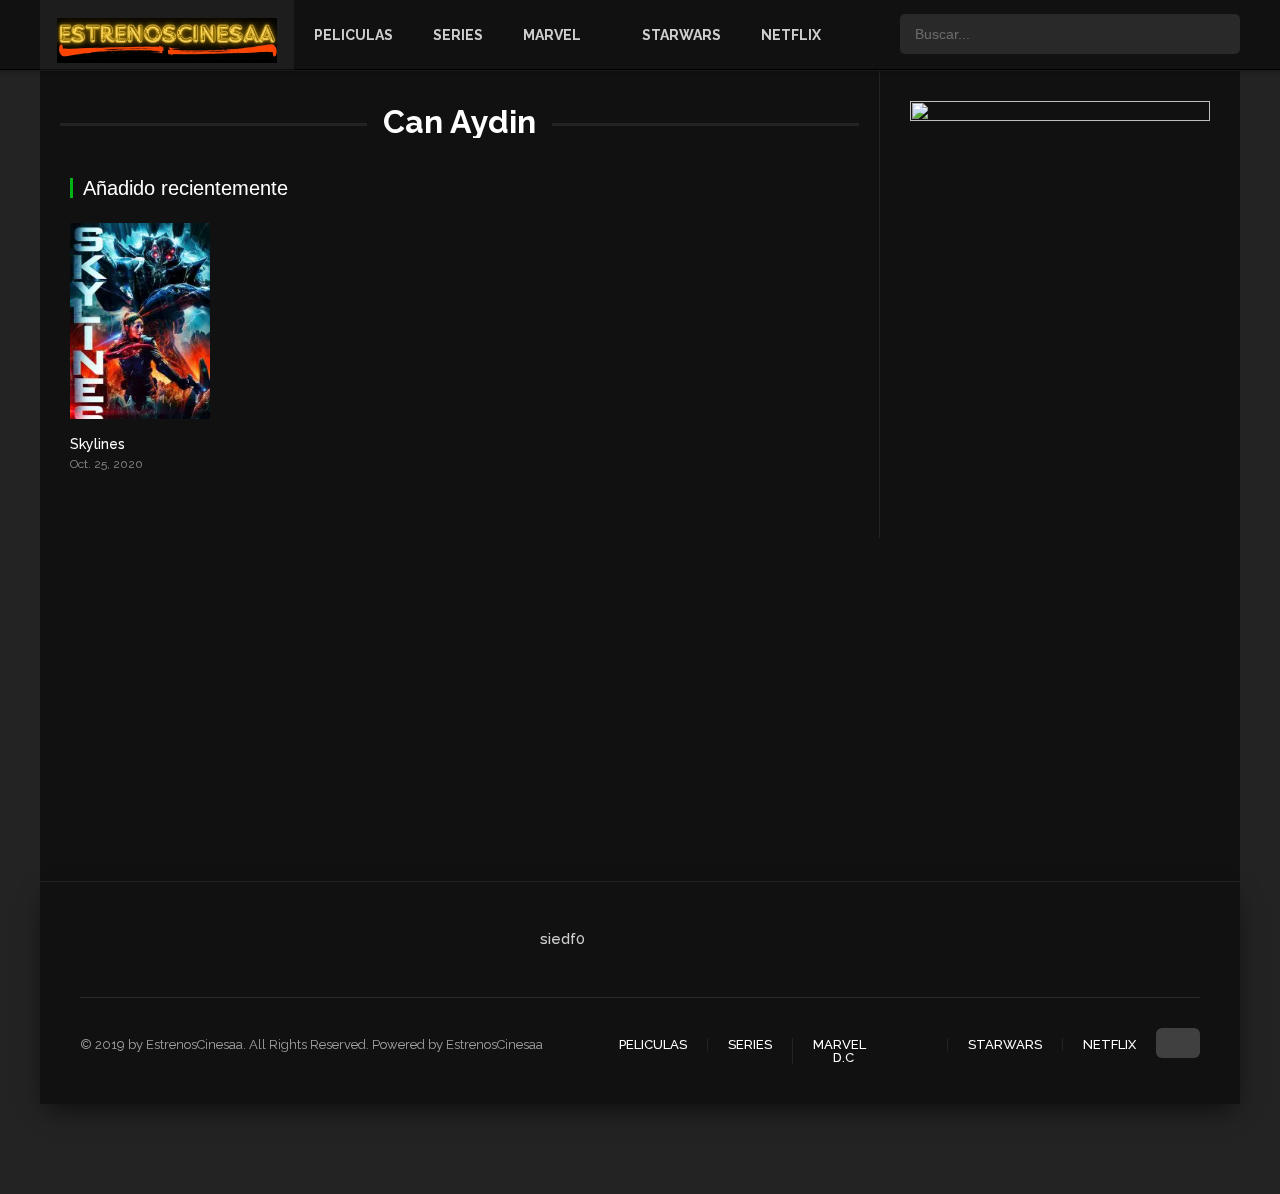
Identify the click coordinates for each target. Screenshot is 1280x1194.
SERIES (458, 35)
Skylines (97, 444)
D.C (843, 1057)
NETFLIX (791, 35)
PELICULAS (353, 35)
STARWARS (681, 35)
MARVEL (552, 35)
